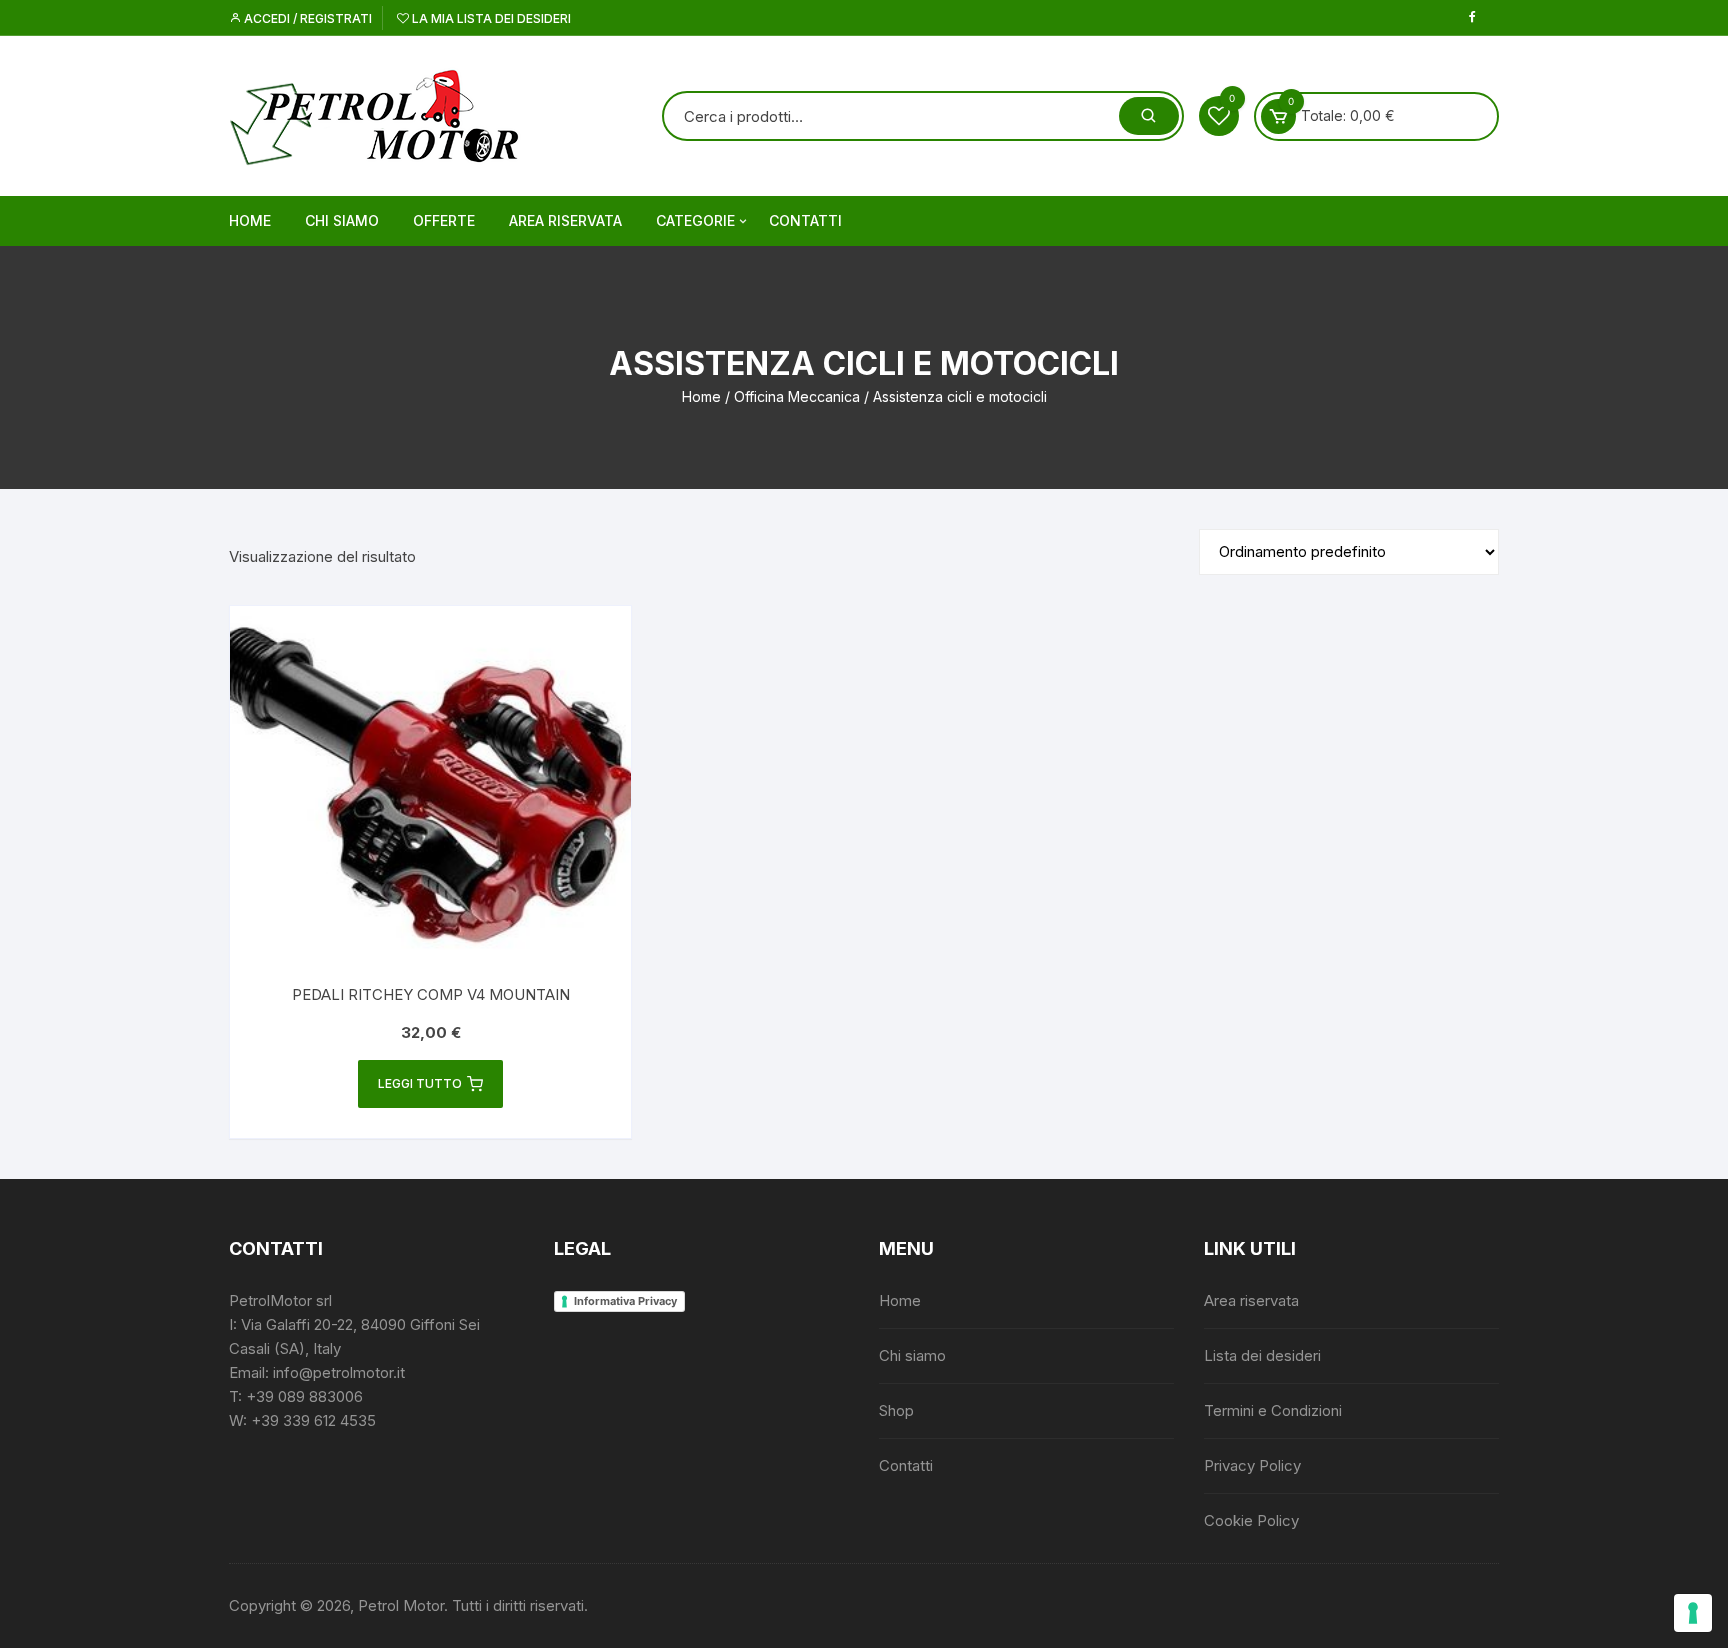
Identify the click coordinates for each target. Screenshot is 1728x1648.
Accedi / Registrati (306, 18)
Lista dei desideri (1262, 1355)
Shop (896, 1410)
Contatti (805, 220)
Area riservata (565, 220)
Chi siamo (342, 220)
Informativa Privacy (625, 1301)
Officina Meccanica (797, 396)
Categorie (695, 220)
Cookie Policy (1251, 1520)
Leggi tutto (420, 1083)
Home (250, 220)
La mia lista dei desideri (490, 18)
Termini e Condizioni (1273, 1410)
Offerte (444, 220)
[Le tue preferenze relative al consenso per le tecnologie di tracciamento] (1693, 1613)
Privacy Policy (1252, 1465)
